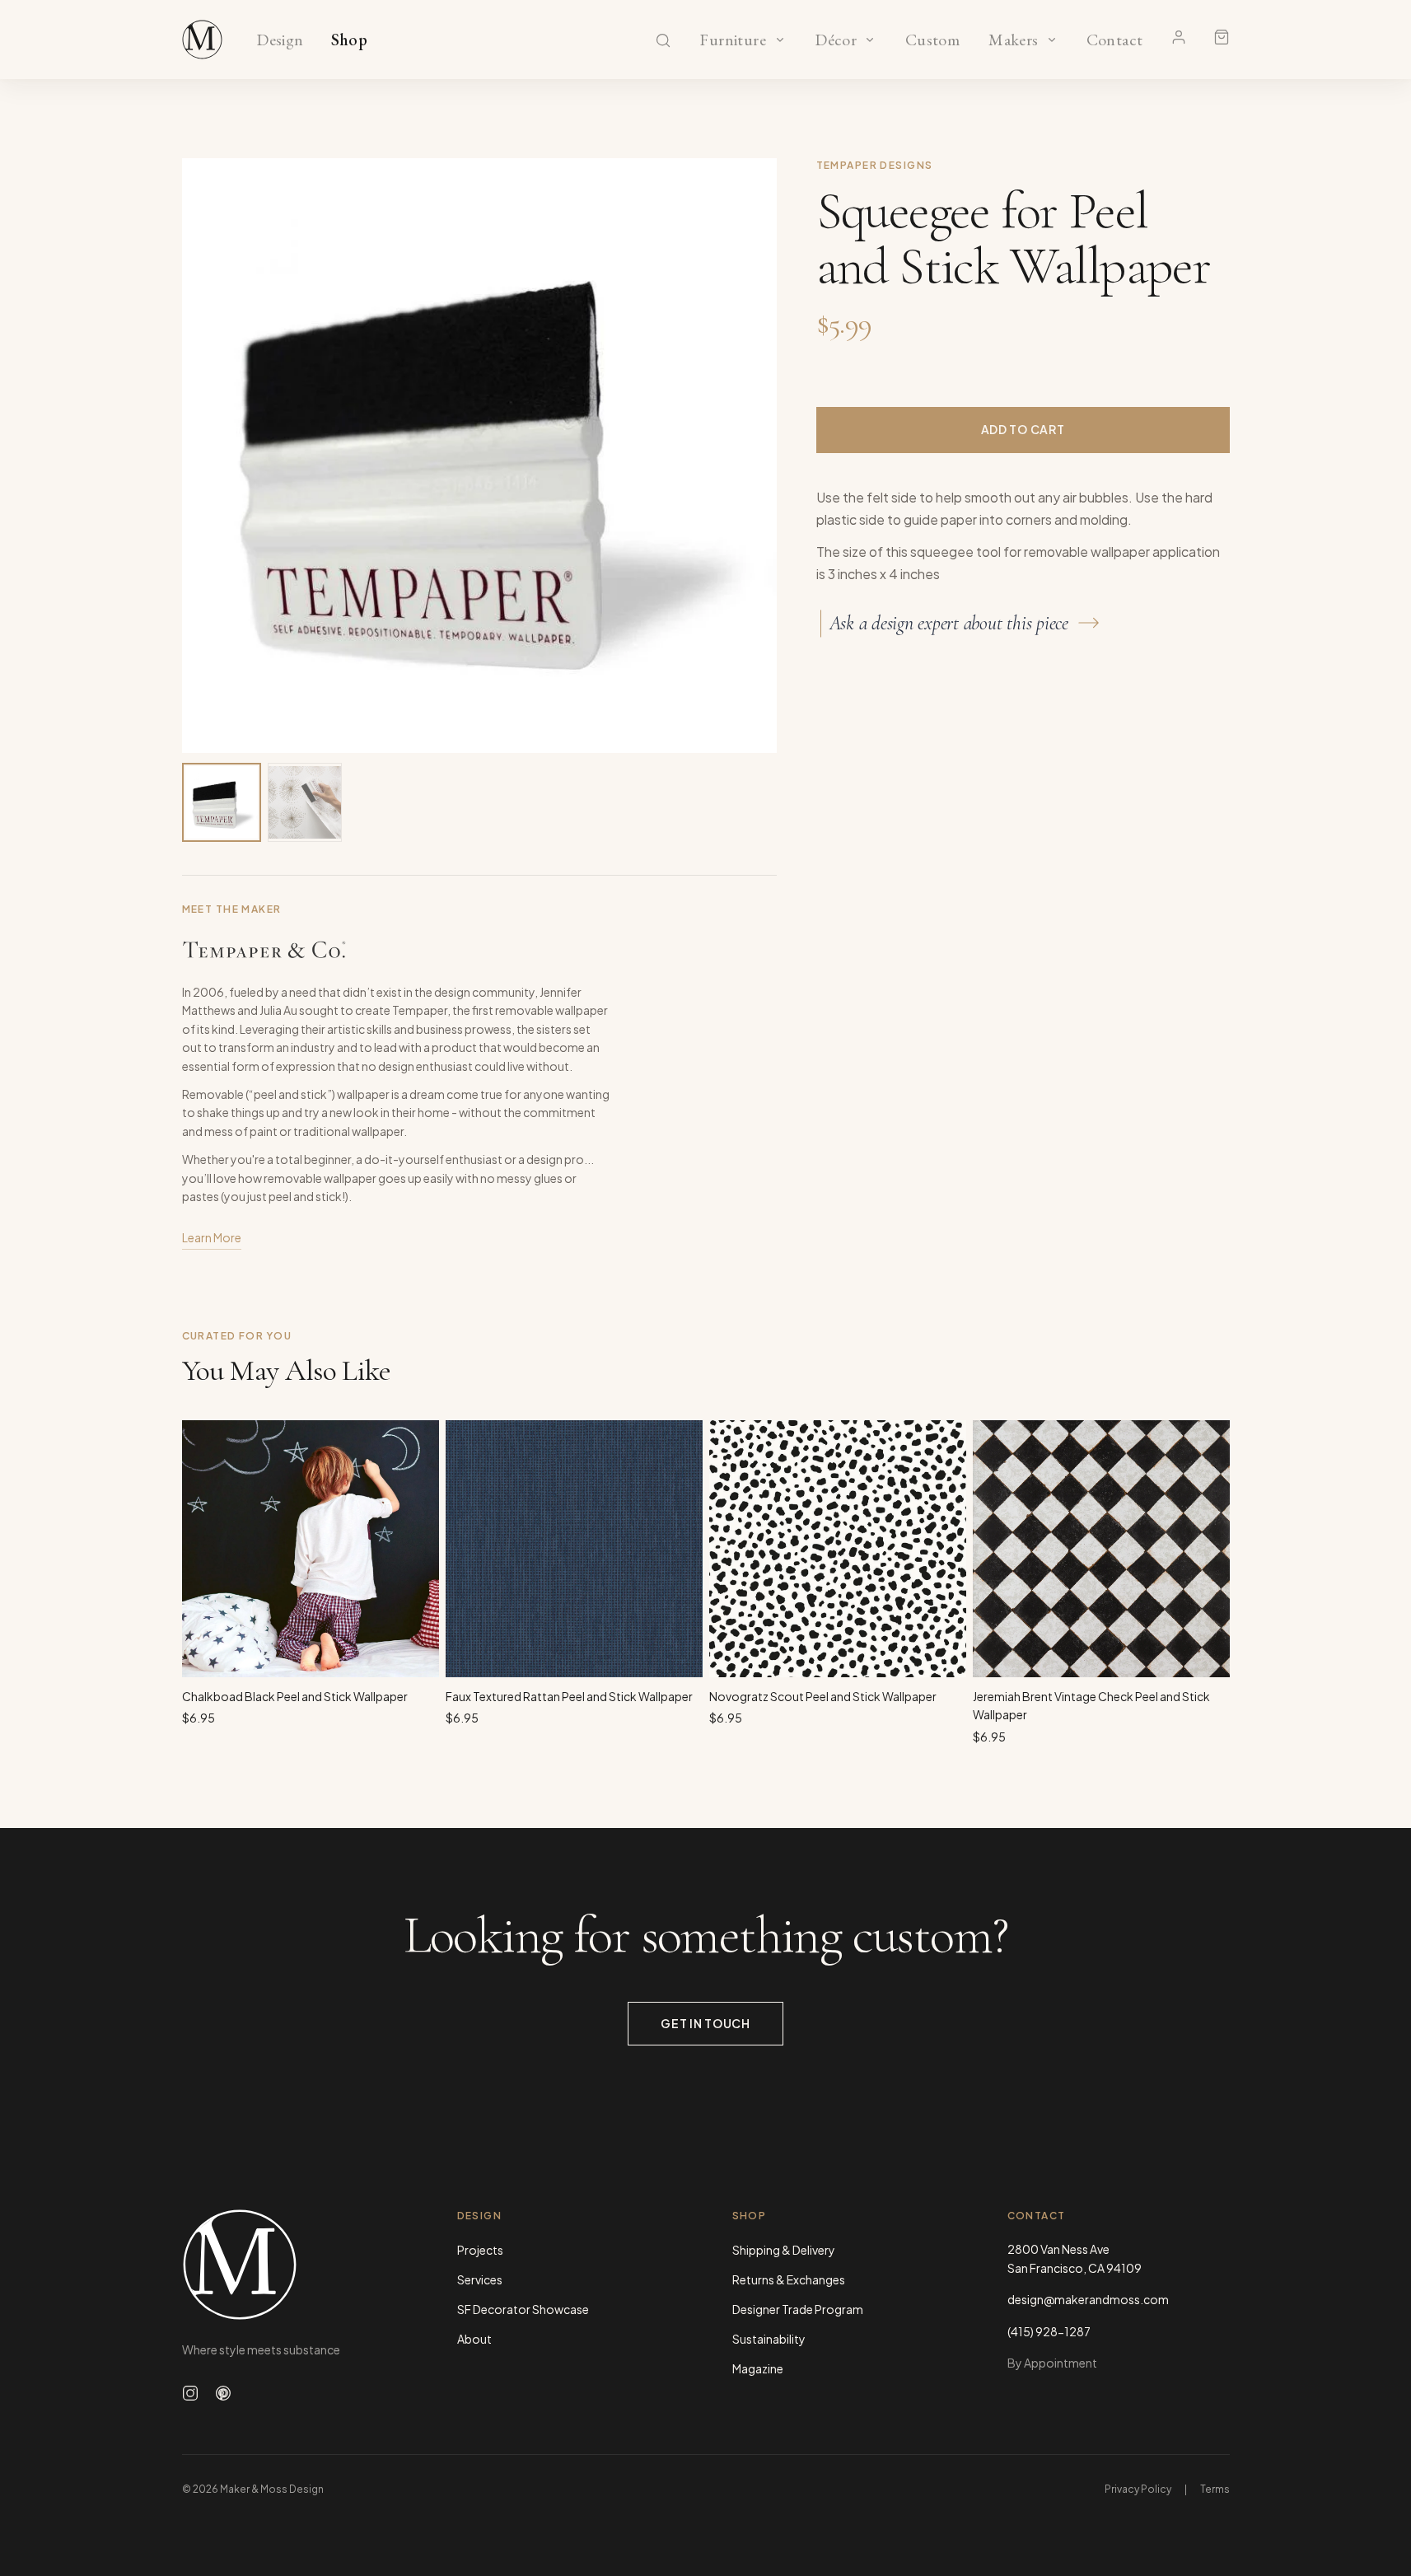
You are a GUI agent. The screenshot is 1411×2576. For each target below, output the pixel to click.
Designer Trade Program (798, 2309)
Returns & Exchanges (789, 2279)
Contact (1115, 40)
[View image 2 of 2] (305, 802)
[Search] (663, 40)
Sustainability (769, 2339)
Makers (1014, 40)
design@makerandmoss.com (1088, 2299)
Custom (932, 40)
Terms (1215, 2489)
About (474, 2339)
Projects (480, 2250)
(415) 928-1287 (1049, 2331)
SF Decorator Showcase (523, 2309)
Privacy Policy (1138, 2489)
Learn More (212, 1237)
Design (280, 40)
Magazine (758, 2368)
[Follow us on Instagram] (190, 2393)
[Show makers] (1052, 40)
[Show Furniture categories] (780, 40)
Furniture (733, 40)
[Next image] (747, 456)
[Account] (1179, 37)
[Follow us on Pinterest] (223, 2393)
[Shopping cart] (1222, 37)
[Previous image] (212, 456)
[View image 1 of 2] (222, 802)
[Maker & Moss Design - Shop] (203, 40)
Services (480, 2279)
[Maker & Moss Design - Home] (293, 2264)
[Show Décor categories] (870, 40)
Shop (350, 40)
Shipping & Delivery (784, 2250)
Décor (836, 40)
